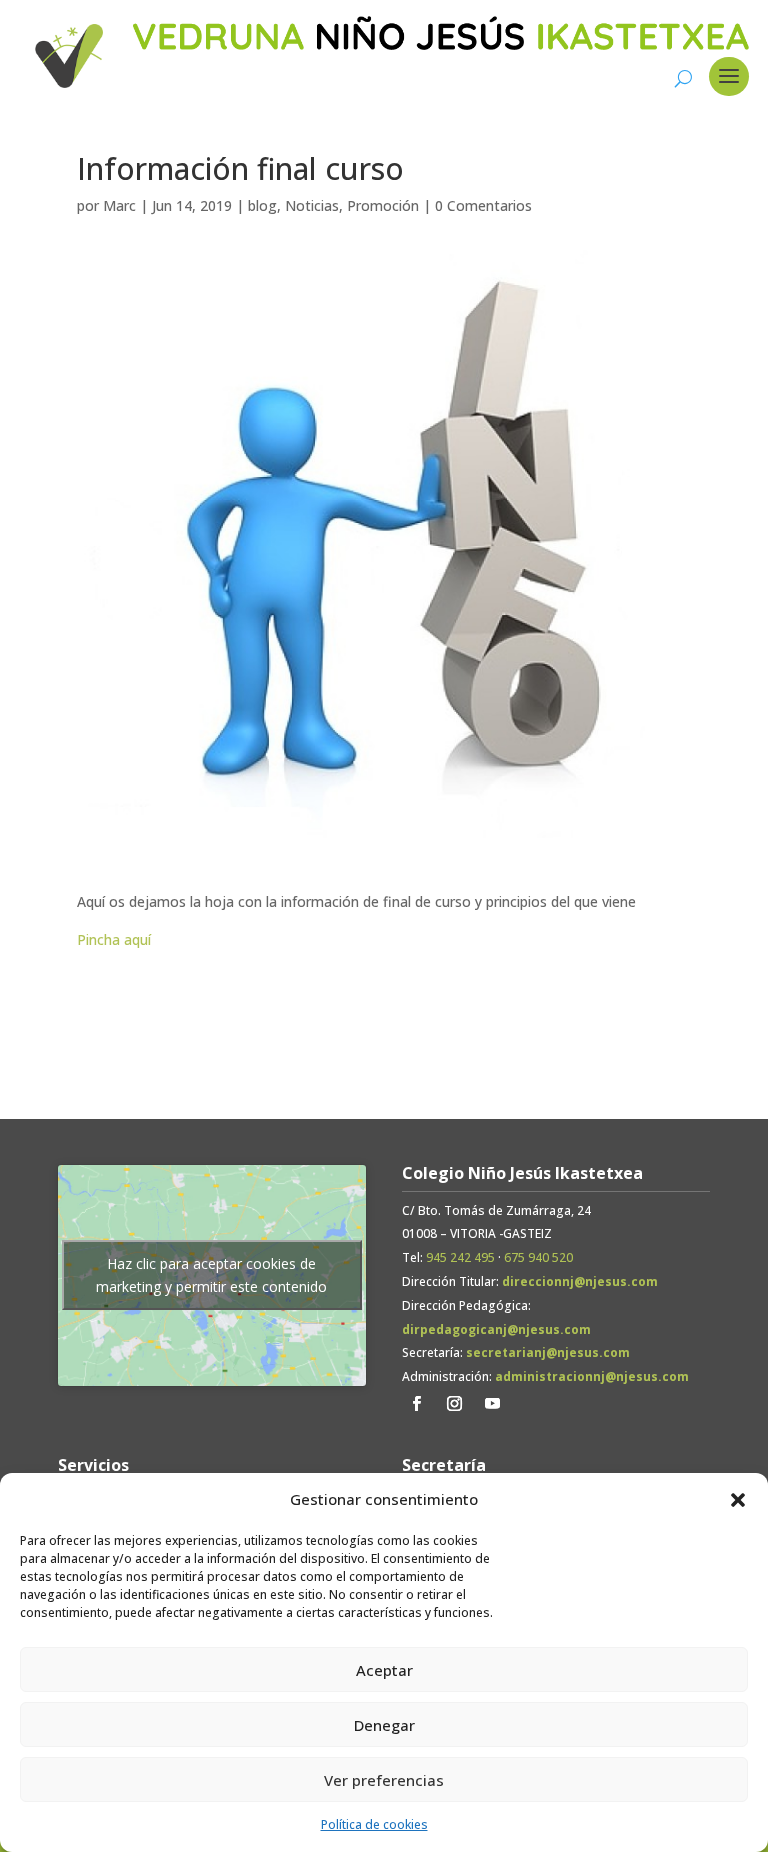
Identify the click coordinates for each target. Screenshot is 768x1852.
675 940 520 (538, 1257)
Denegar (384, 1725)
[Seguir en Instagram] (455, 1404)
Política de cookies (374, 1824)
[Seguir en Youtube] (493, 1404)
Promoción (383, 205)
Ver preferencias (384, 1780)
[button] (738, 1500)
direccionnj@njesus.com (580, 1281)
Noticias (312, 205)
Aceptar (384, 1670)
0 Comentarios (483, 205)
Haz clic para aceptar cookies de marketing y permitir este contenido (211, 1275)
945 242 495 (460, 1257)
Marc (119, 205)
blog (262, 205)
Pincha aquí (114, 939)
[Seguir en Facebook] (417, 1404)
